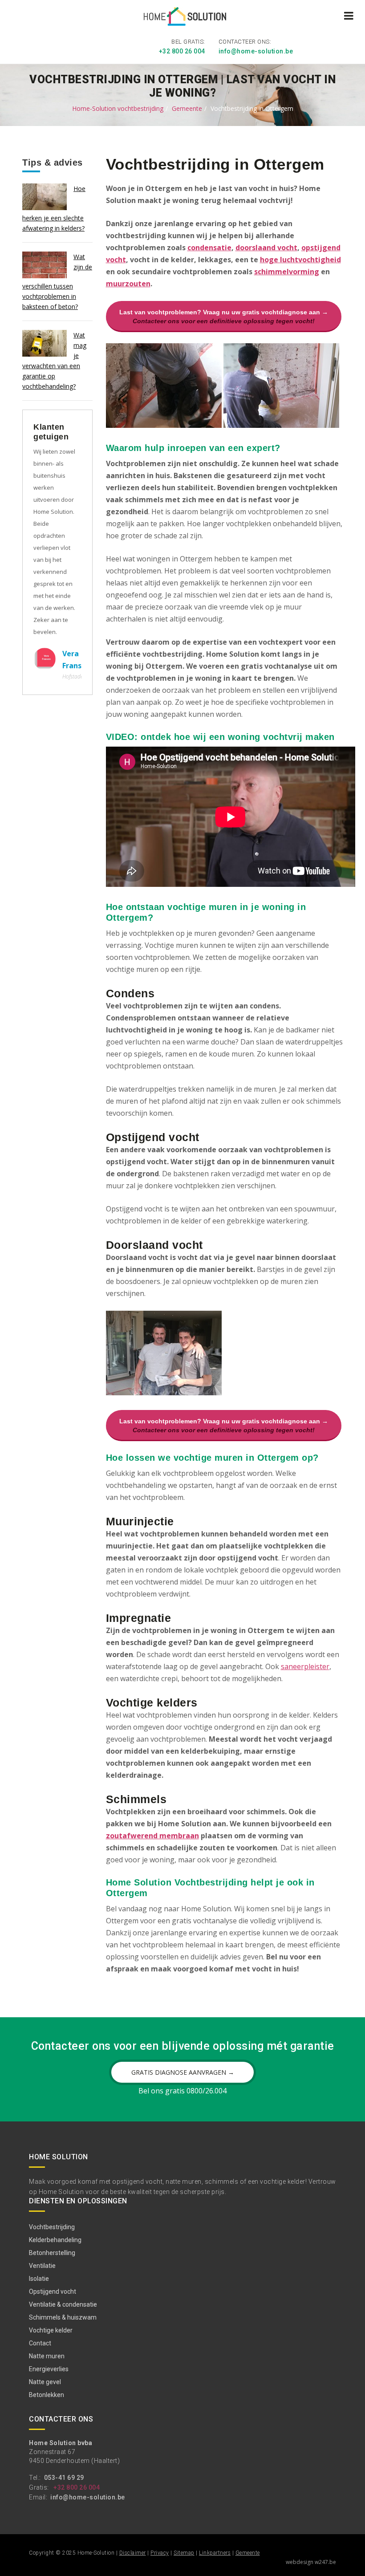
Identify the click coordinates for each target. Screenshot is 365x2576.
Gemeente (187, 108)
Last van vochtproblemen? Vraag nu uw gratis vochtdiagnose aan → (224, 317)
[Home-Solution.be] (183, 18)
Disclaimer (133, 2553)
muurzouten (128, 284)
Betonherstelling (52, 2253)
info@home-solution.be (256, 51)
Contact (40, 2343)
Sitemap (184, 2553)
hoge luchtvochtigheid (300, 260)
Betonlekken (47, 2395)
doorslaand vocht (266, 248)
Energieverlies (49, 2369)
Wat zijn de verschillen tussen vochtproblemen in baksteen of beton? (57, 282)
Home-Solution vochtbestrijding (118, 108)
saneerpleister (305, 1666)
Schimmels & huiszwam (63, 2317)
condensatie (209, 248)
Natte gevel (45, 2382)
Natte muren (47, 2356)
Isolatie (39, 2279)
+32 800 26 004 (182, 51)
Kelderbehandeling (55, 2240)
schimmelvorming (287, 272)
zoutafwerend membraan (152, 1836)
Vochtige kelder (51, 2330)
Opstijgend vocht (53, 2292)
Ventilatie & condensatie (63, 2304)
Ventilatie (42, 2266)
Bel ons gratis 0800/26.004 (182, 2091)
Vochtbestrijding (52, 2227)
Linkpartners (215, 2553)
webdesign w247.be (311, 2562)
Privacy (160, 2553)
